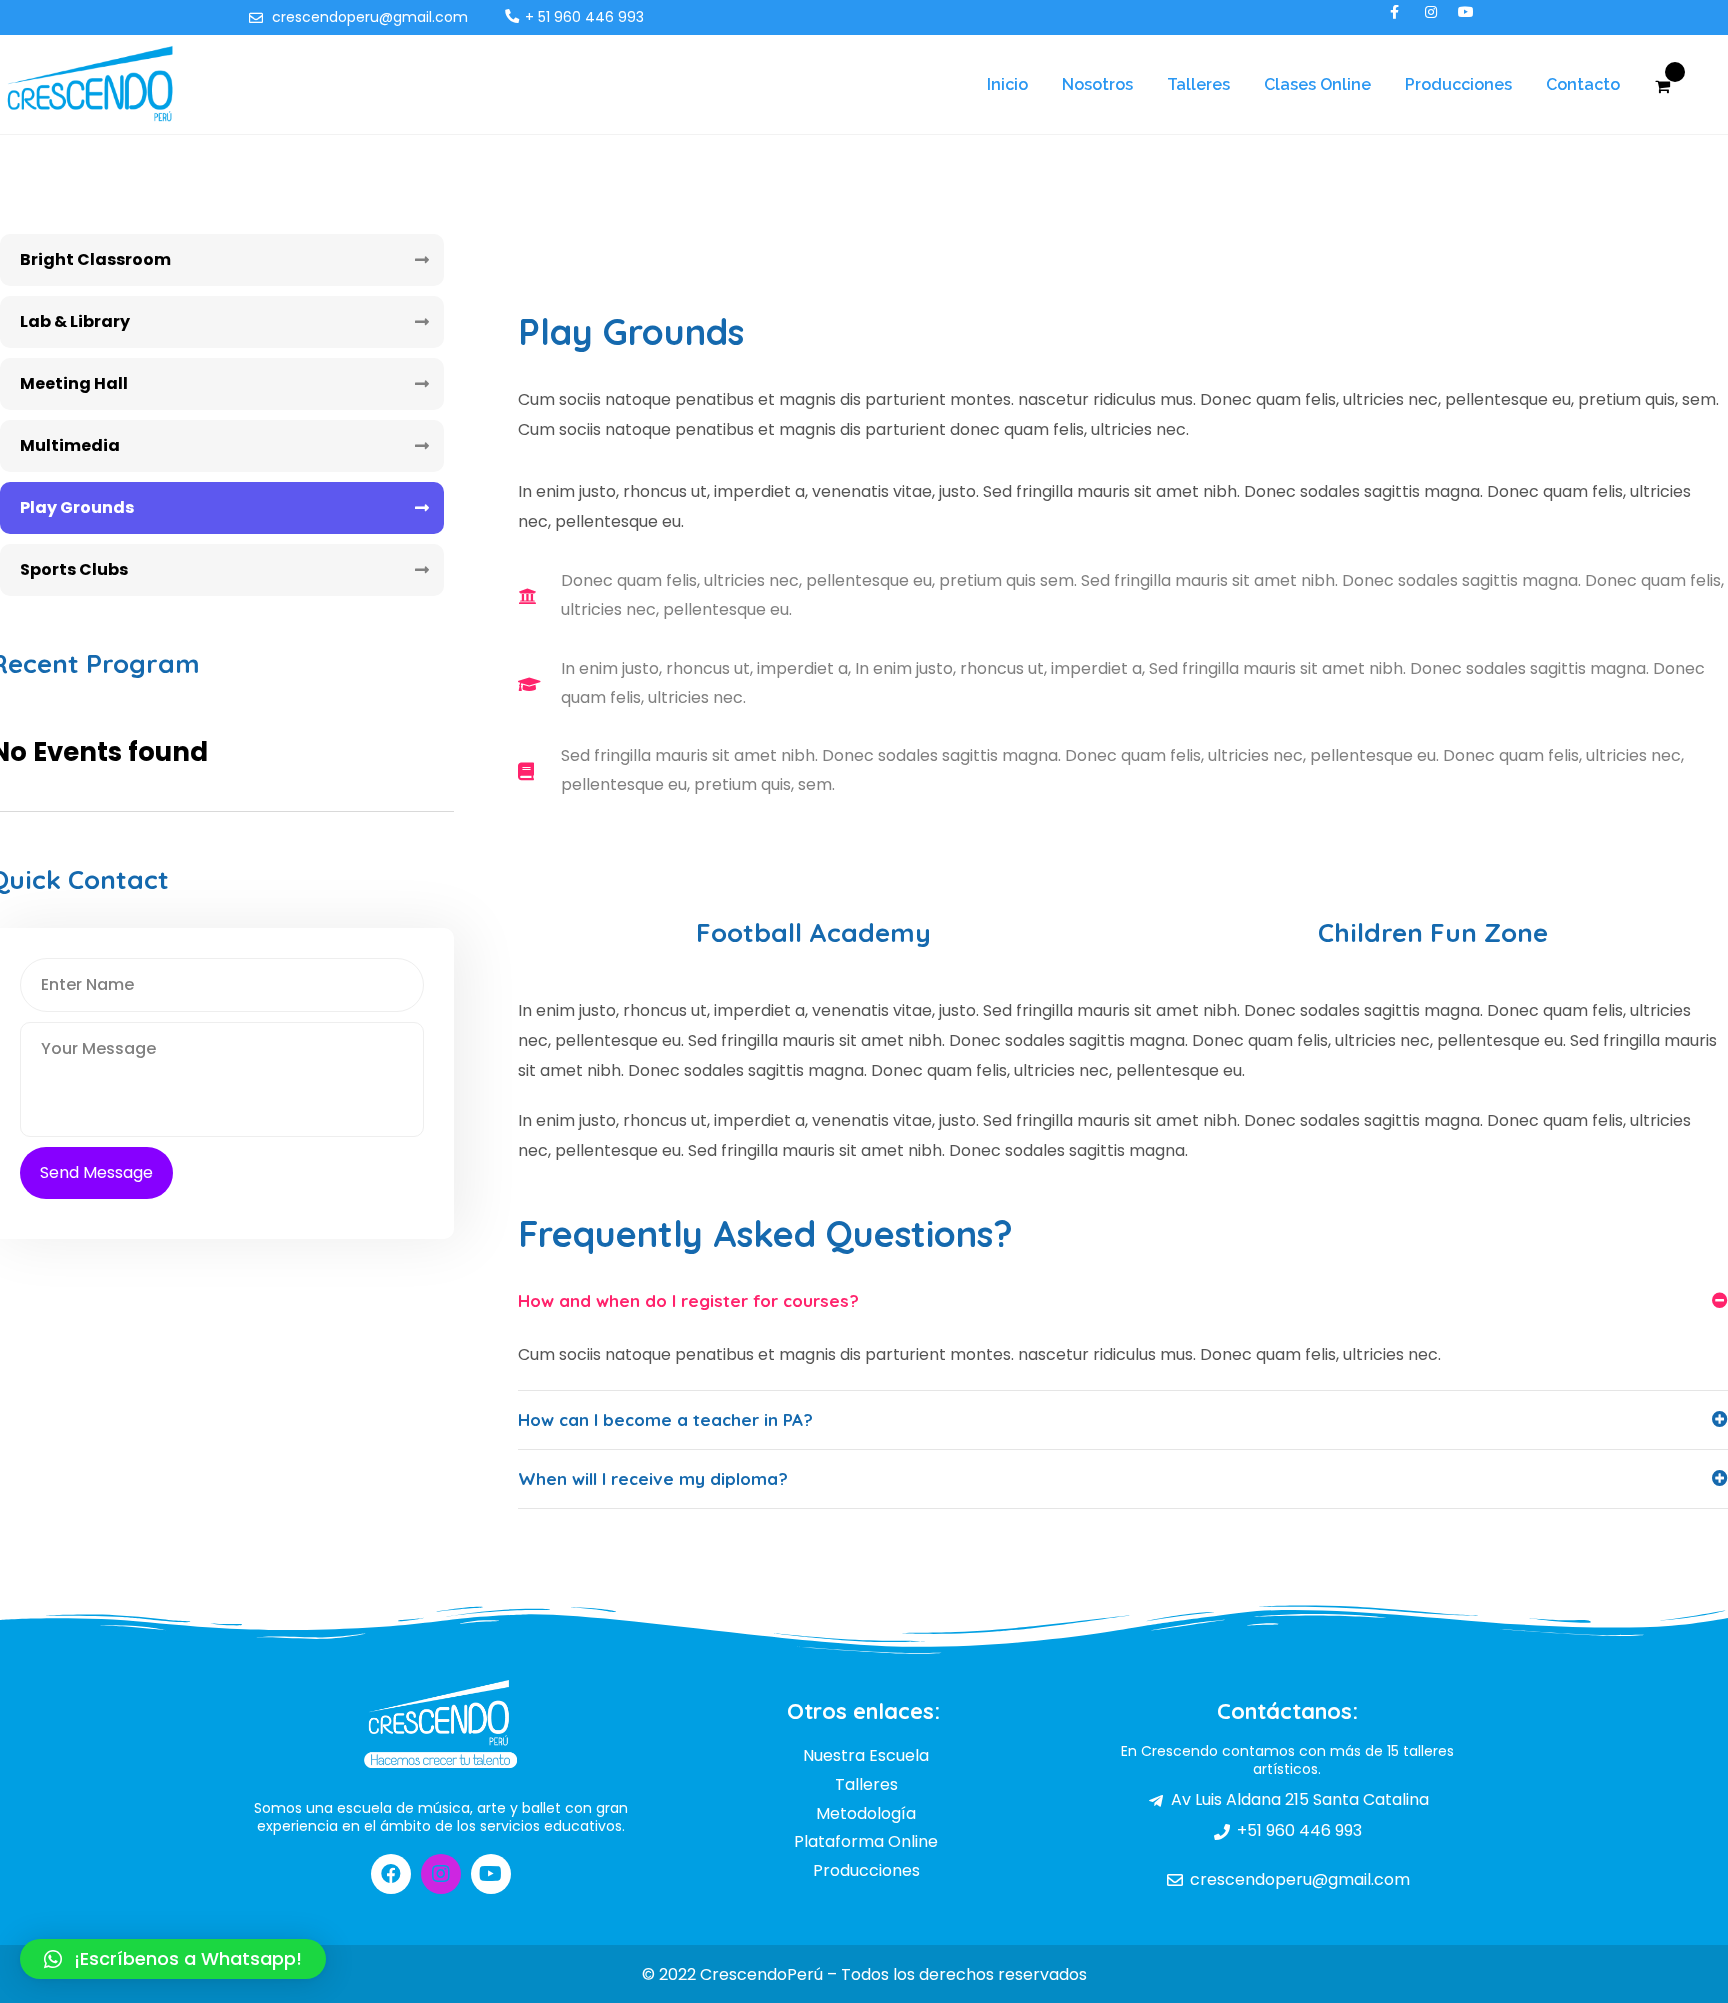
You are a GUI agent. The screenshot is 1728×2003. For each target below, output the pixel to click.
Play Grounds (77, 507)
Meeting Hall (74, 383)
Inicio (1007, 84)
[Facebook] (391, 1874)
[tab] (1123, 1301)
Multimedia (70, 445)
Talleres (1198, 84)
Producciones (1458, 84)
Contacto (1583, 84)
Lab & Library (75, 321)
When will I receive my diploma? (653, 1478)
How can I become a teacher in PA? (665, 1419)
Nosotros (1097, 84)
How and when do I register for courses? (688, 1300)
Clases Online (1317, 84)
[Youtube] (491, 1874)
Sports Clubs (74, 569)
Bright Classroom (95, 259)
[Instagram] (441, 1874)
